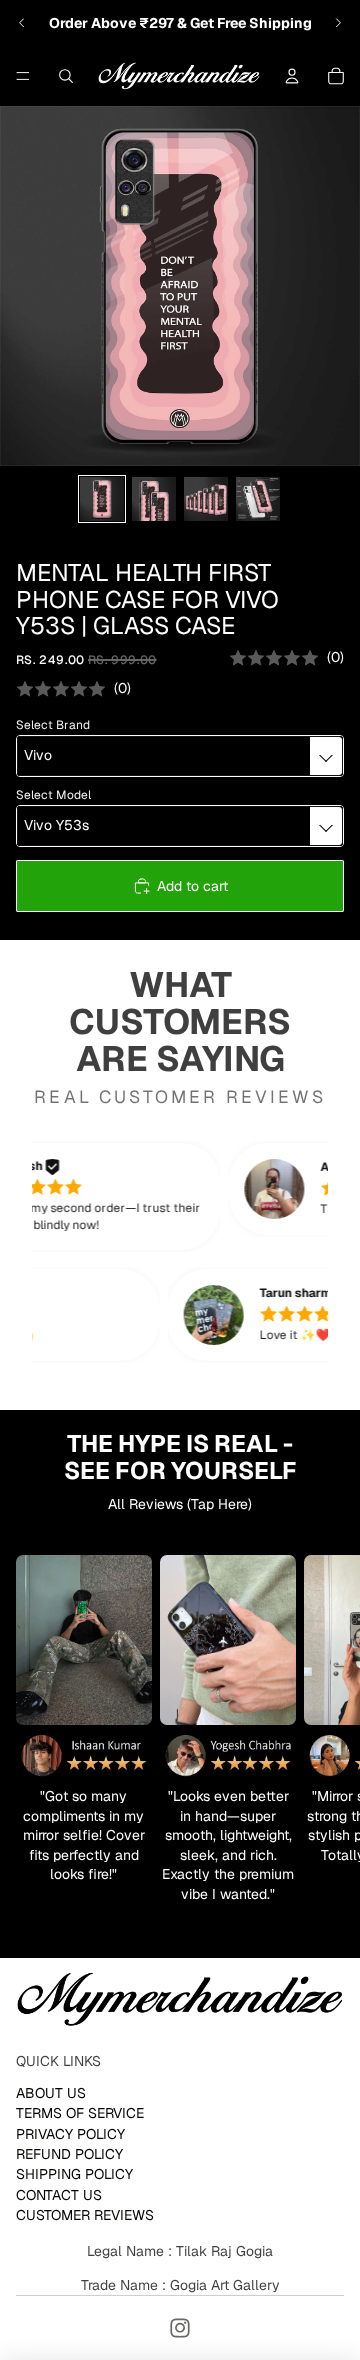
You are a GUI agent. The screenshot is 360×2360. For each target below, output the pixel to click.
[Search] (66, 76)
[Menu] (23, 76)
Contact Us (59, 2195)
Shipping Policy (74, 2174)
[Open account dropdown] (292, 76)
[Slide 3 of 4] (206, 499)
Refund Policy (69, 2154)
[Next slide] (338, 23)
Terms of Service (80, 2113)
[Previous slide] (22, 23)
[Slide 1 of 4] (102, 499)
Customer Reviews (85, 2215)
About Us (51, 2093)
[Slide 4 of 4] (258, 499)
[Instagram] (180, 2328)
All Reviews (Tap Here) (180, 1504)
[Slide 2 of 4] (154, 499)
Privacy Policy (70, 2133)
